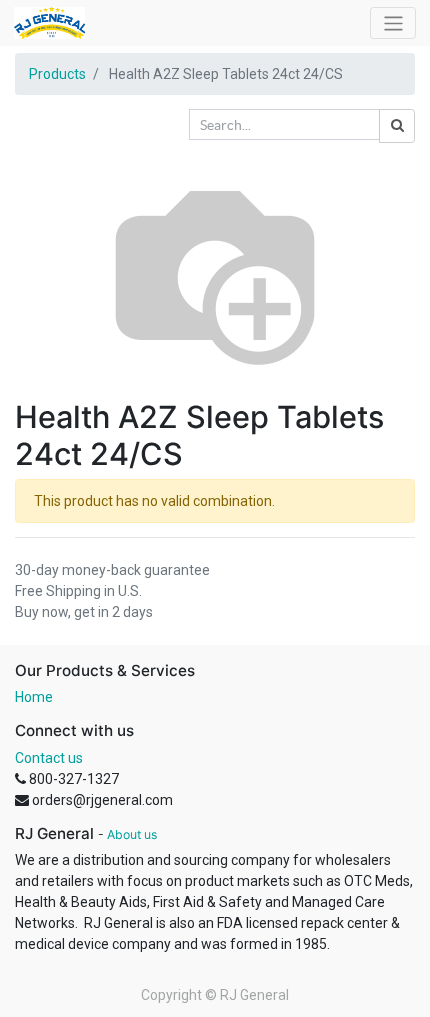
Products (57, 74)
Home (34, 697)
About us (132, 834)
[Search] (397, 126)
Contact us (49, 758)
